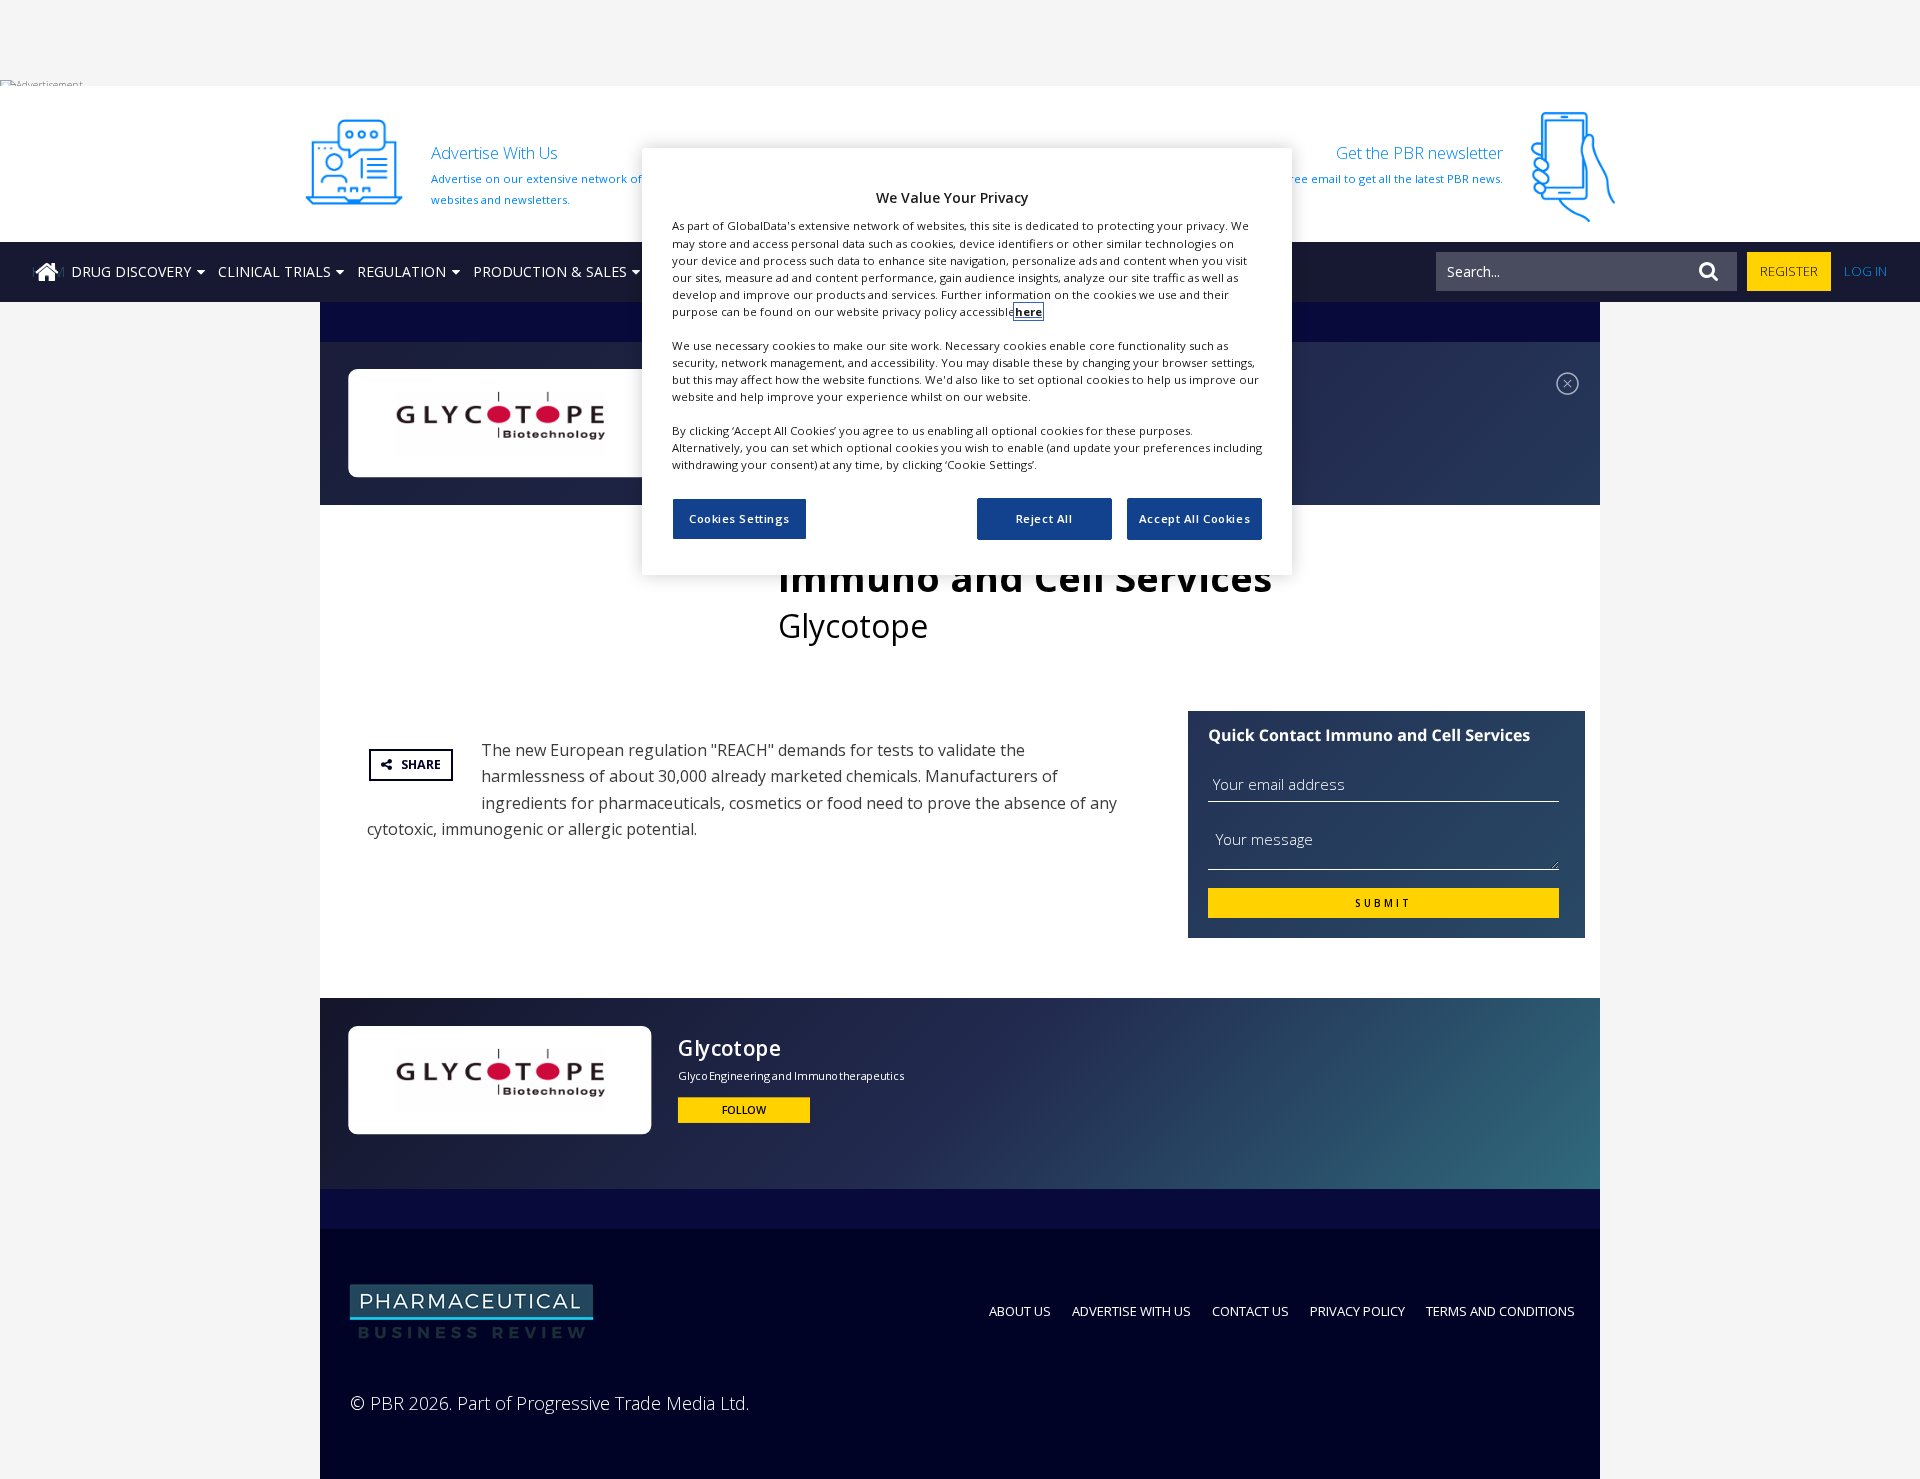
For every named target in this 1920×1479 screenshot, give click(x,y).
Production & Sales (550, 271)
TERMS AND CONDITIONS (1500, 1311)
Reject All (1044, 518)
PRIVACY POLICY (1357, 1311)
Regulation (401, 271)
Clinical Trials (274, 271)
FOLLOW (744, 1110)
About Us (1020, 1311)
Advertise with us (1131, 1311)
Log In (1865, 271)
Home (48, 271)
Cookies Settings (739, 518)
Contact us (1250, 1311)
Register (1789, 271)
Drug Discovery (131, 271)
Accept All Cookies (1194, 518)
